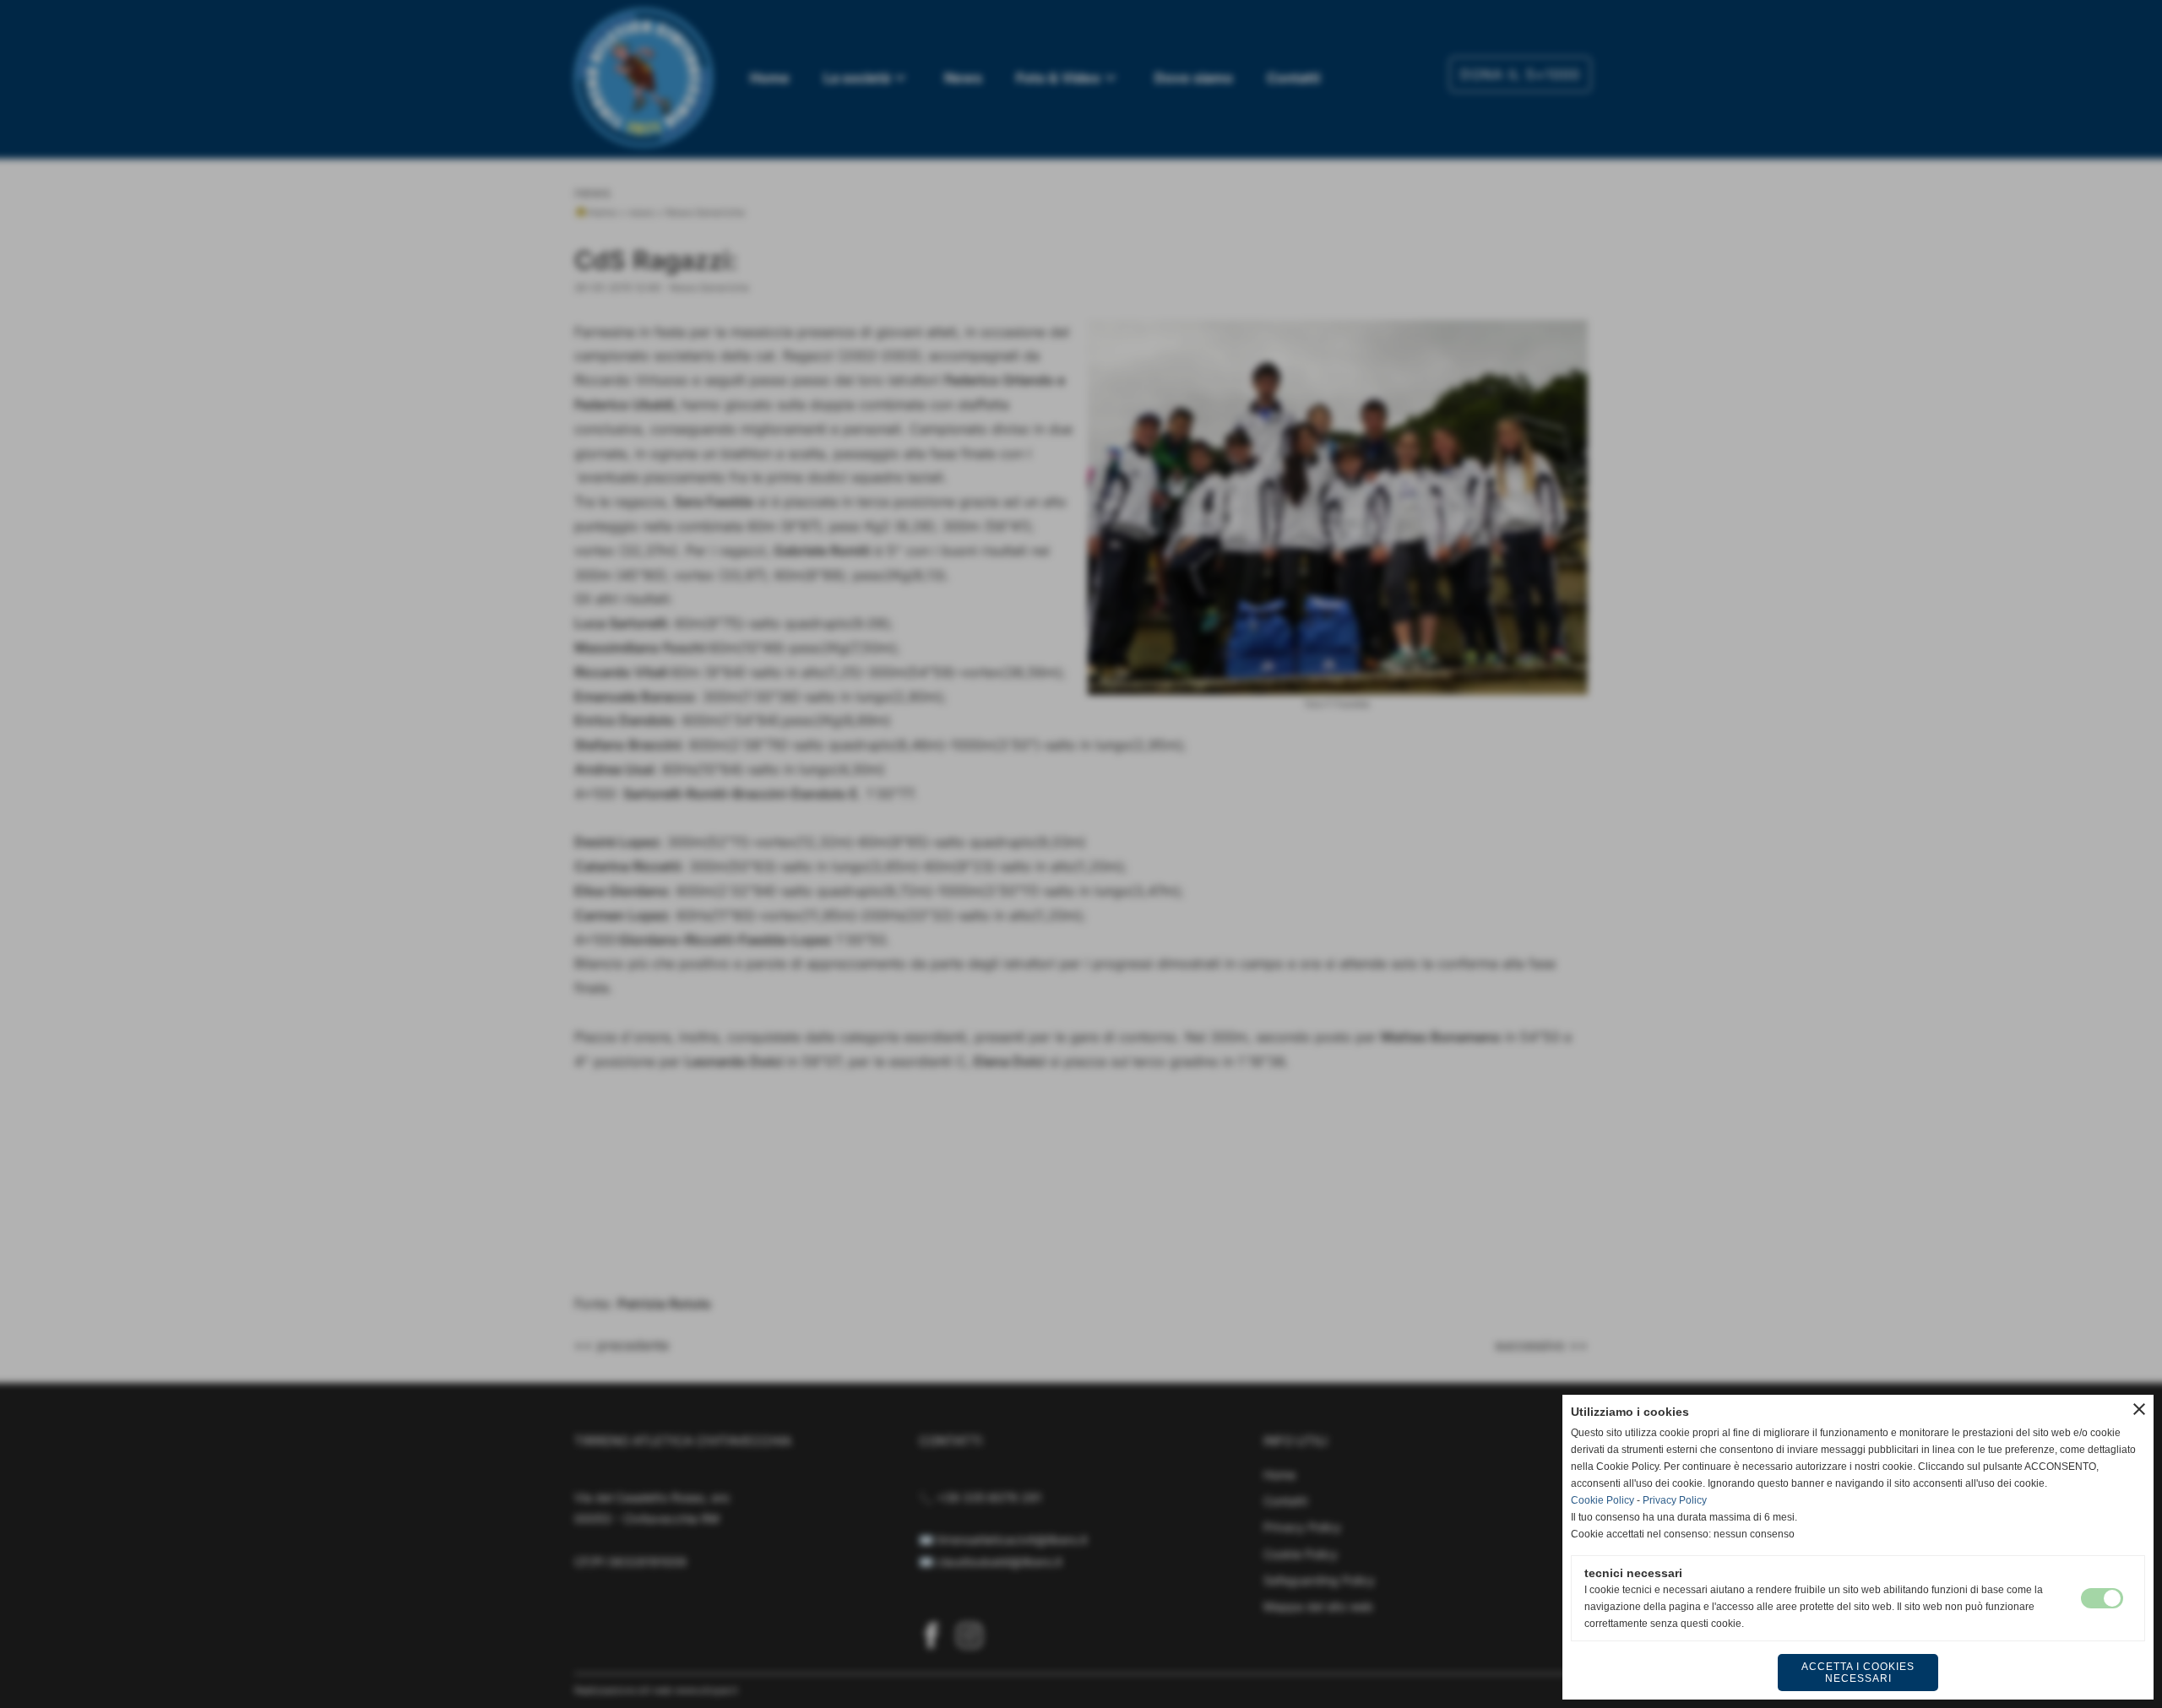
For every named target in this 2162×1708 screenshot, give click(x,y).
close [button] (2139, 1409)
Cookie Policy (1602, 1500)
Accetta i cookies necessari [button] (1858, 1673)
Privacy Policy (1675, 1500)
